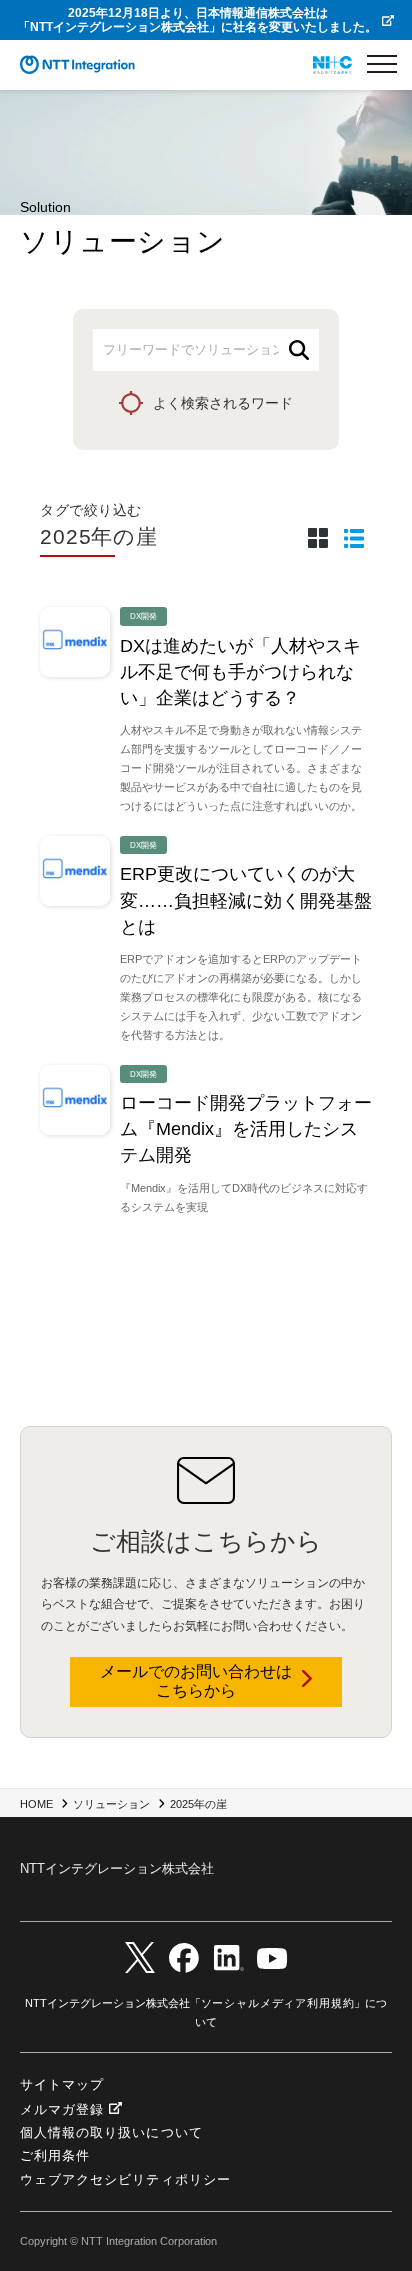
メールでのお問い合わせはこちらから (196, 1681)
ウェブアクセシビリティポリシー (125, 2179)
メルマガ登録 (62, 2109)
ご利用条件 (55, 2155)
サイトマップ (62, 2084)
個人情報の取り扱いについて (111, 2132)
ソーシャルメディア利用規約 (278, 2003)
